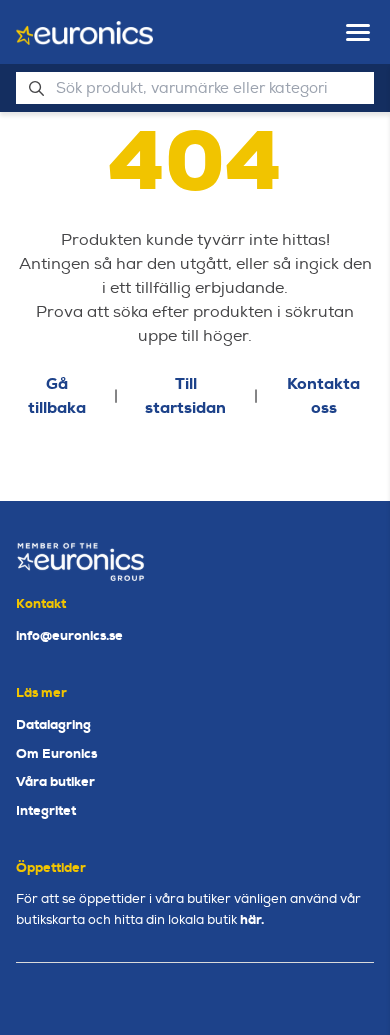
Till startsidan (185, 395)
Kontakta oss (323, 395)
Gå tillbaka (57, 395)
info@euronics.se (69, 635)
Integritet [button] (46, 810)
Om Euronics (56, 753)
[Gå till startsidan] (84, 33)
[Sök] (36, 88)
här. (252, 919)
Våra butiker (55, 781)
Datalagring (53, 724)
